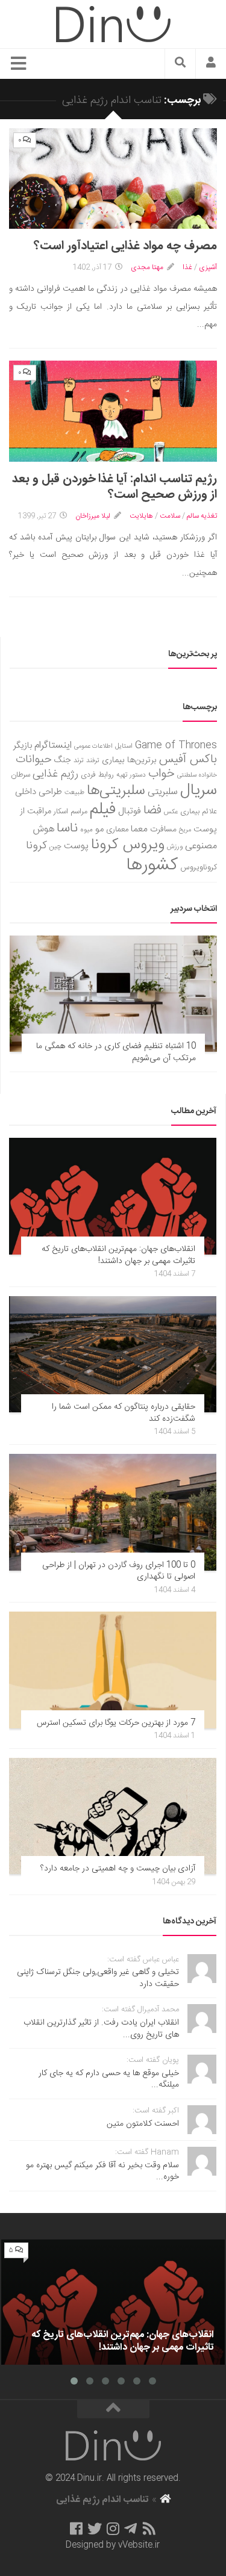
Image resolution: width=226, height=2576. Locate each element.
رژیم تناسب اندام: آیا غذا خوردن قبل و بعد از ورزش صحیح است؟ (115, 487)
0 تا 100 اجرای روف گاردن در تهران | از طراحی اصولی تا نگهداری (119, 1571)
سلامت (170, 516)
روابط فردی (97, 775)
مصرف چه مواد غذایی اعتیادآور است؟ (125, 246)
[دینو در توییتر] (95, 2528)
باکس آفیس (188, 759)
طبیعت (74, 793)
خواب (162, 774)
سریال (199, 790)
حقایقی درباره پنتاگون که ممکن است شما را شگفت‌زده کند (124, 1413)
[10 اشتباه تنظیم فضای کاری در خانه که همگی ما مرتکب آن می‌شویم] (113, 994)
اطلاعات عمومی (93, 746)
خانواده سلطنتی (197, 775)
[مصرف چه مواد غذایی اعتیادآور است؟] (113, 178)
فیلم (103, 810)
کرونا (36, 846)
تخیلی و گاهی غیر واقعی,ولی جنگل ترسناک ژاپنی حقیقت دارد (98, 1978)
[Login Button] (211, 64)
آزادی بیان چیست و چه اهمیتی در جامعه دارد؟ (118, 1869)
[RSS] (149, 2528)
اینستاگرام (53, 746)
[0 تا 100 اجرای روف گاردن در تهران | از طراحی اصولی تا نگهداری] (113, 1512)
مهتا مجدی (147, 267)
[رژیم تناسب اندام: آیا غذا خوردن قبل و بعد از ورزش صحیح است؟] (113, 411)
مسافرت (163, 830)
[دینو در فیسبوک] (76, 2528)
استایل (124, 746)
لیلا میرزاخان (93, 516)
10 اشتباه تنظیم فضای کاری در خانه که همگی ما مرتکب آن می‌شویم (116, 1052)
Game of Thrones (176, 746)
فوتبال (130, 811)
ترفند (93, 761)
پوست (76, 846)
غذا (187, 267)
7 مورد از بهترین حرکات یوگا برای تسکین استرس (116, 1723)
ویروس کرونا (128, 845)
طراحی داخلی (39, 792)
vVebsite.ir (139, 2545)
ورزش (175, 847)
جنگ (63, 760)
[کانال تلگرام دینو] (130, 2528)
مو (99, 829)
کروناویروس (199, 867)
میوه (86, 830)
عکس (171, 812)
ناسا (67, 828)
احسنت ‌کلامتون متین (143, 2124)
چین (55, 847)
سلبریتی (163, 792)
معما (139, 830)
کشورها (152, 865)
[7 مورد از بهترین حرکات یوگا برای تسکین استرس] (113, 1670)
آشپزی (208, 267)
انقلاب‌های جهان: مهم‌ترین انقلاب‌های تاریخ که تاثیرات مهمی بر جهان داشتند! (118, 1255)
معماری (117, 830)
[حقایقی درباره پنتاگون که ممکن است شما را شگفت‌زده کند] (113, 1355)
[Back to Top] (113, 2409)
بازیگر (23, 746)
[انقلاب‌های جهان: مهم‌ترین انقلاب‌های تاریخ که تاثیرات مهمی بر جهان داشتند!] (113, 1196)
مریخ (185, 830)
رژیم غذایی (55, 774)
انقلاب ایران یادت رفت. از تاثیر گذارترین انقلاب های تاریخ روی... (101, 2029)
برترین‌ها (142, 760)
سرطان (20, 775)
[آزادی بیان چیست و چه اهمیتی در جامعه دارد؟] (113, 1816)
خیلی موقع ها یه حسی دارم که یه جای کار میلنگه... (109, 2079)
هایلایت (141, 516)
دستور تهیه (131, 775)
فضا (152, 811)
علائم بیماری (199, 812)
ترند (79, 761)
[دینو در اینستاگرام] (113, 2528)
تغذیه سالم (202, 516)
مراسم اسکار (71, 812)
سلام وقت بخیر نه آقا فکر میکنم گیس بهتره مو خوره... (102, 2171)
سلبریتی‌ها (116, 791)
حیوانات (34, 759)
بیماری (113, 760)
